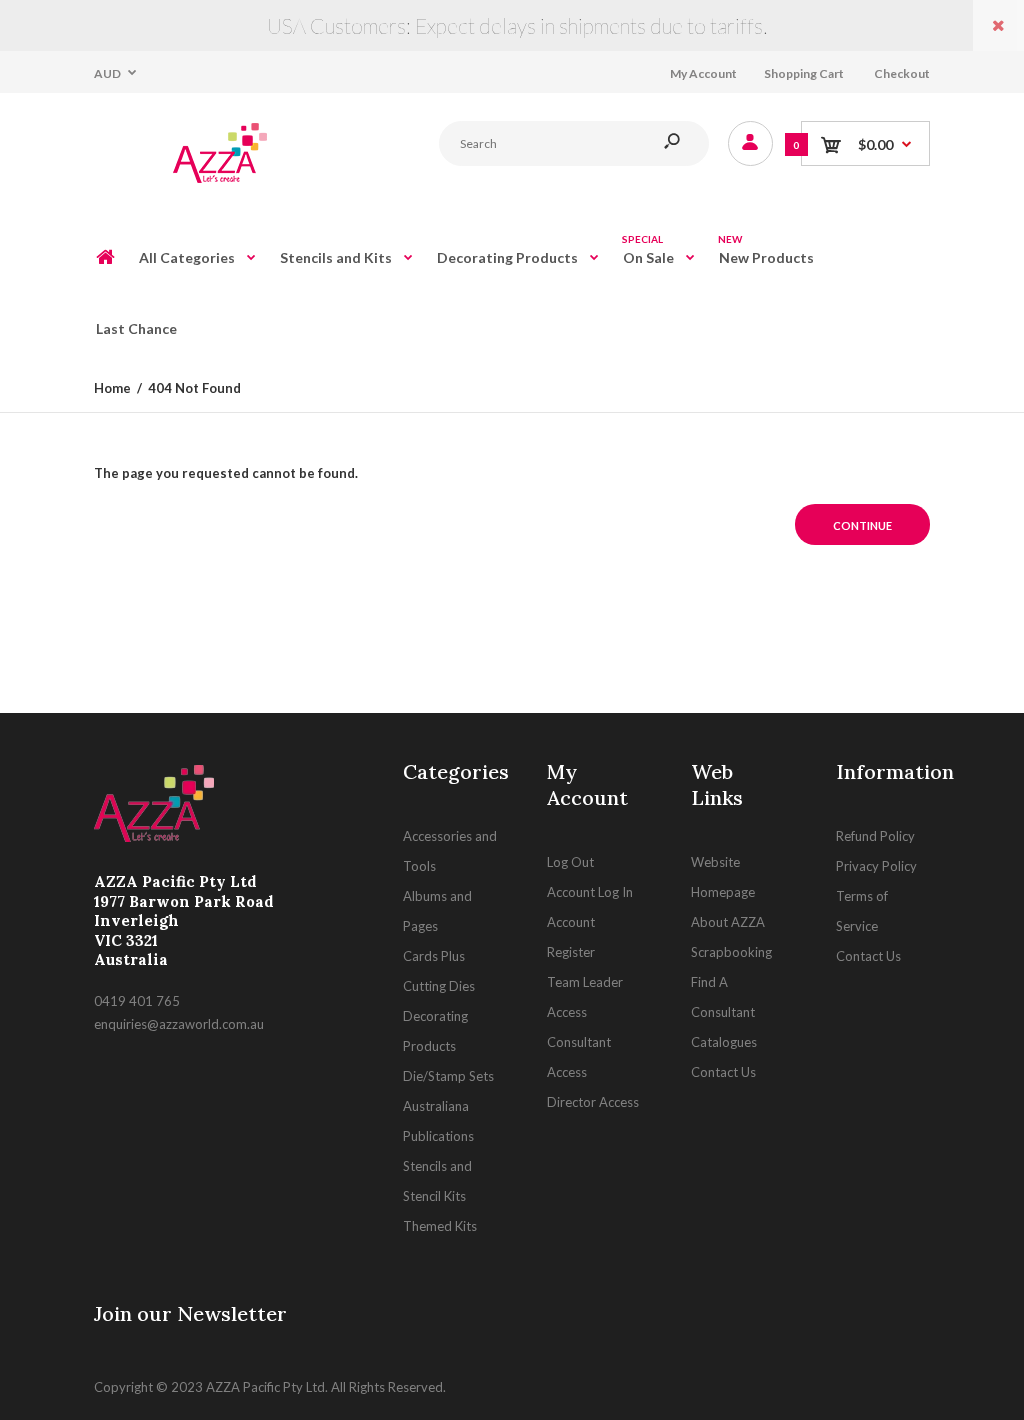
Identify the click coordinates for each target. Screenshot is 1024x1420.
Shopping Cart (804, 73)
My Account (703, 73)
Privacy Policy (876, 866)
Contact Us (723, 1072)
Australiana (436, 1106)
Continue (862, 525)
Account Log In (590, 892)
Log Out (570, 862)
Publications (438, 1136)
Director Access (593, 1102)
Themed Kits (440, 1226)
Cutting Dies (439, 986)
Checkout (902, 73)
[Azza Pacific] (214, 182)
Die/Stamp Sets (448, 1076)
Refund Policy (875, 836)
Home (112, 388)
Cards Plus (434, 956)
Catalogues (724, 1042)
